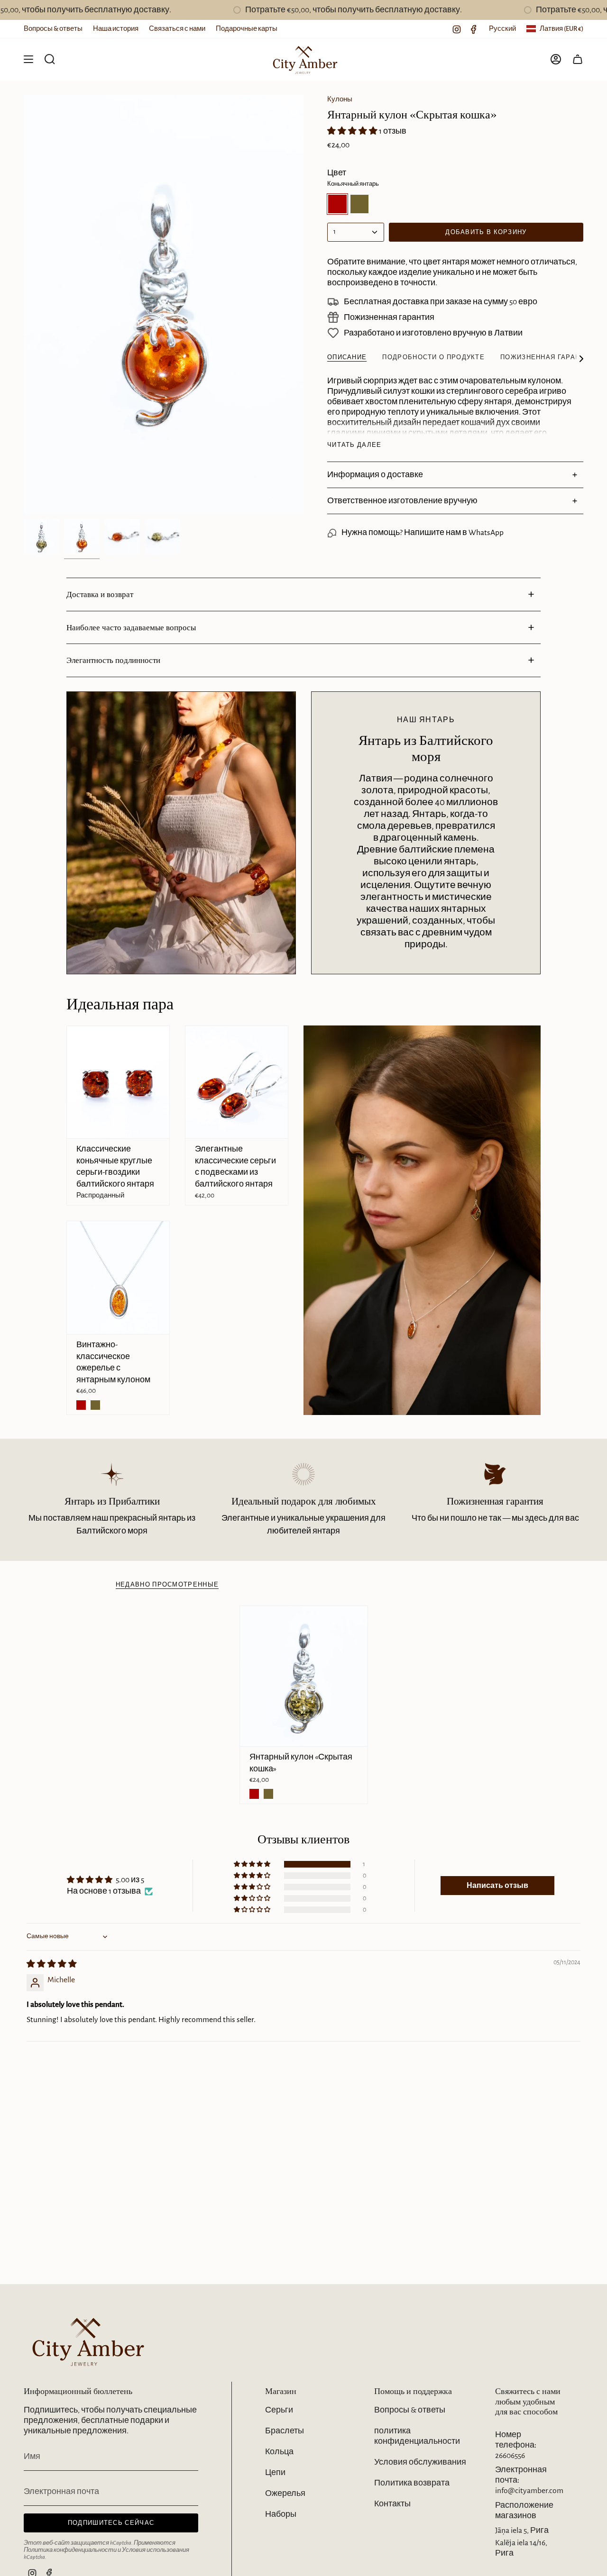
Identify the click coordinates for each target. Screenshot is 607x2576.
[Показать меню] (28, 59)
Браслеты (285, 2431)
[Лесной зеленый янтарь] (95, 1405)
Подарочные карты (247, 29)
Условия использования (156, 2550)
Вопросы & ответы (53, 29)
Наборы (281, 2514)
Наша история (116, 29)
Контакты (392, 2504)
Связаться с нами (177, 29)
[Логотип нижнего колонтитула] (85, 2341)
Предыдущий (24, 305)
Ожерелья (285, 2494)
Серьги (279, 2410)
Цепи (275, 2473)
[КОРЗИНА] (578, 59)
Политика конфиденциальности (70, 2550)
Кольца (279, 2452)
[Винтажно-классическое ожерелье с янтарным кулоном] (118, 1278)
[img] (52, 1964)
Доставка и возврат (100, 594)
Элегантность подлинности (113, 660)
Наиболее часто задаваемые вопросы (131, 627)
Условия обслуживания (420, 2462)
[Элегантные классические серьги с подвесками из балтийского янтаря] (237, 1082)
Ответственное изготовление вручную (402, 501)
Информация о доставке (375, 475)
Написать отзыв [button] (497, 1886)
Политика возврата (412, 2483)
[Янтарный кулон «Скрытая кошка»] (304, 1676)
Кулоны (340, 99)
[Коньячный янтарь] (81, 1405)
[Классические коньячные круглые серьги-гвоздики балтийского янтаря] (118, 1082)
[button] (353, 131)
